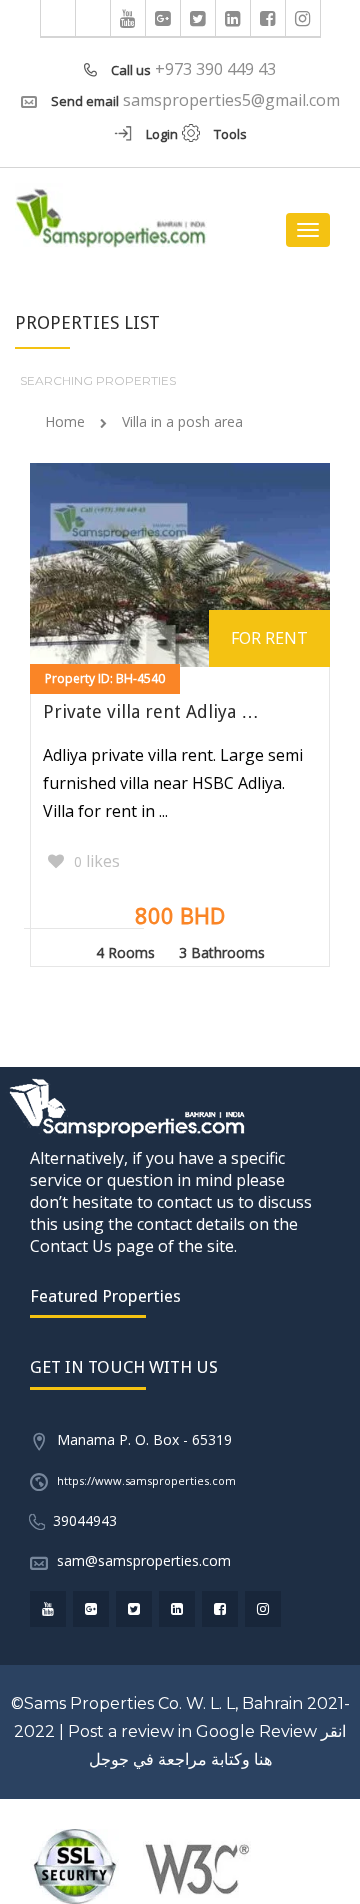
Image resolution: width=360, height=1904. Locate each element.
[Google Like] (163, 18)
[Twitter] (198, 18)
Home (65, 421)
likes (97, 861)
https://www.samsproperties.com (146, 1480)
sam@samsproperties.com (144, 1560)
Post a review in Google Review (192, 1731)
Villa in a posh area (182, 421)
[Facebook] (268, 18)
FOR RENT (269, 638)
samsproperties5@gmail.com (231, 100)
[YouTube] (128, 18)
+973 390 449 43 (215, 69)
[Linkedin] (233, 18)
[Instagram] (303, 18)
